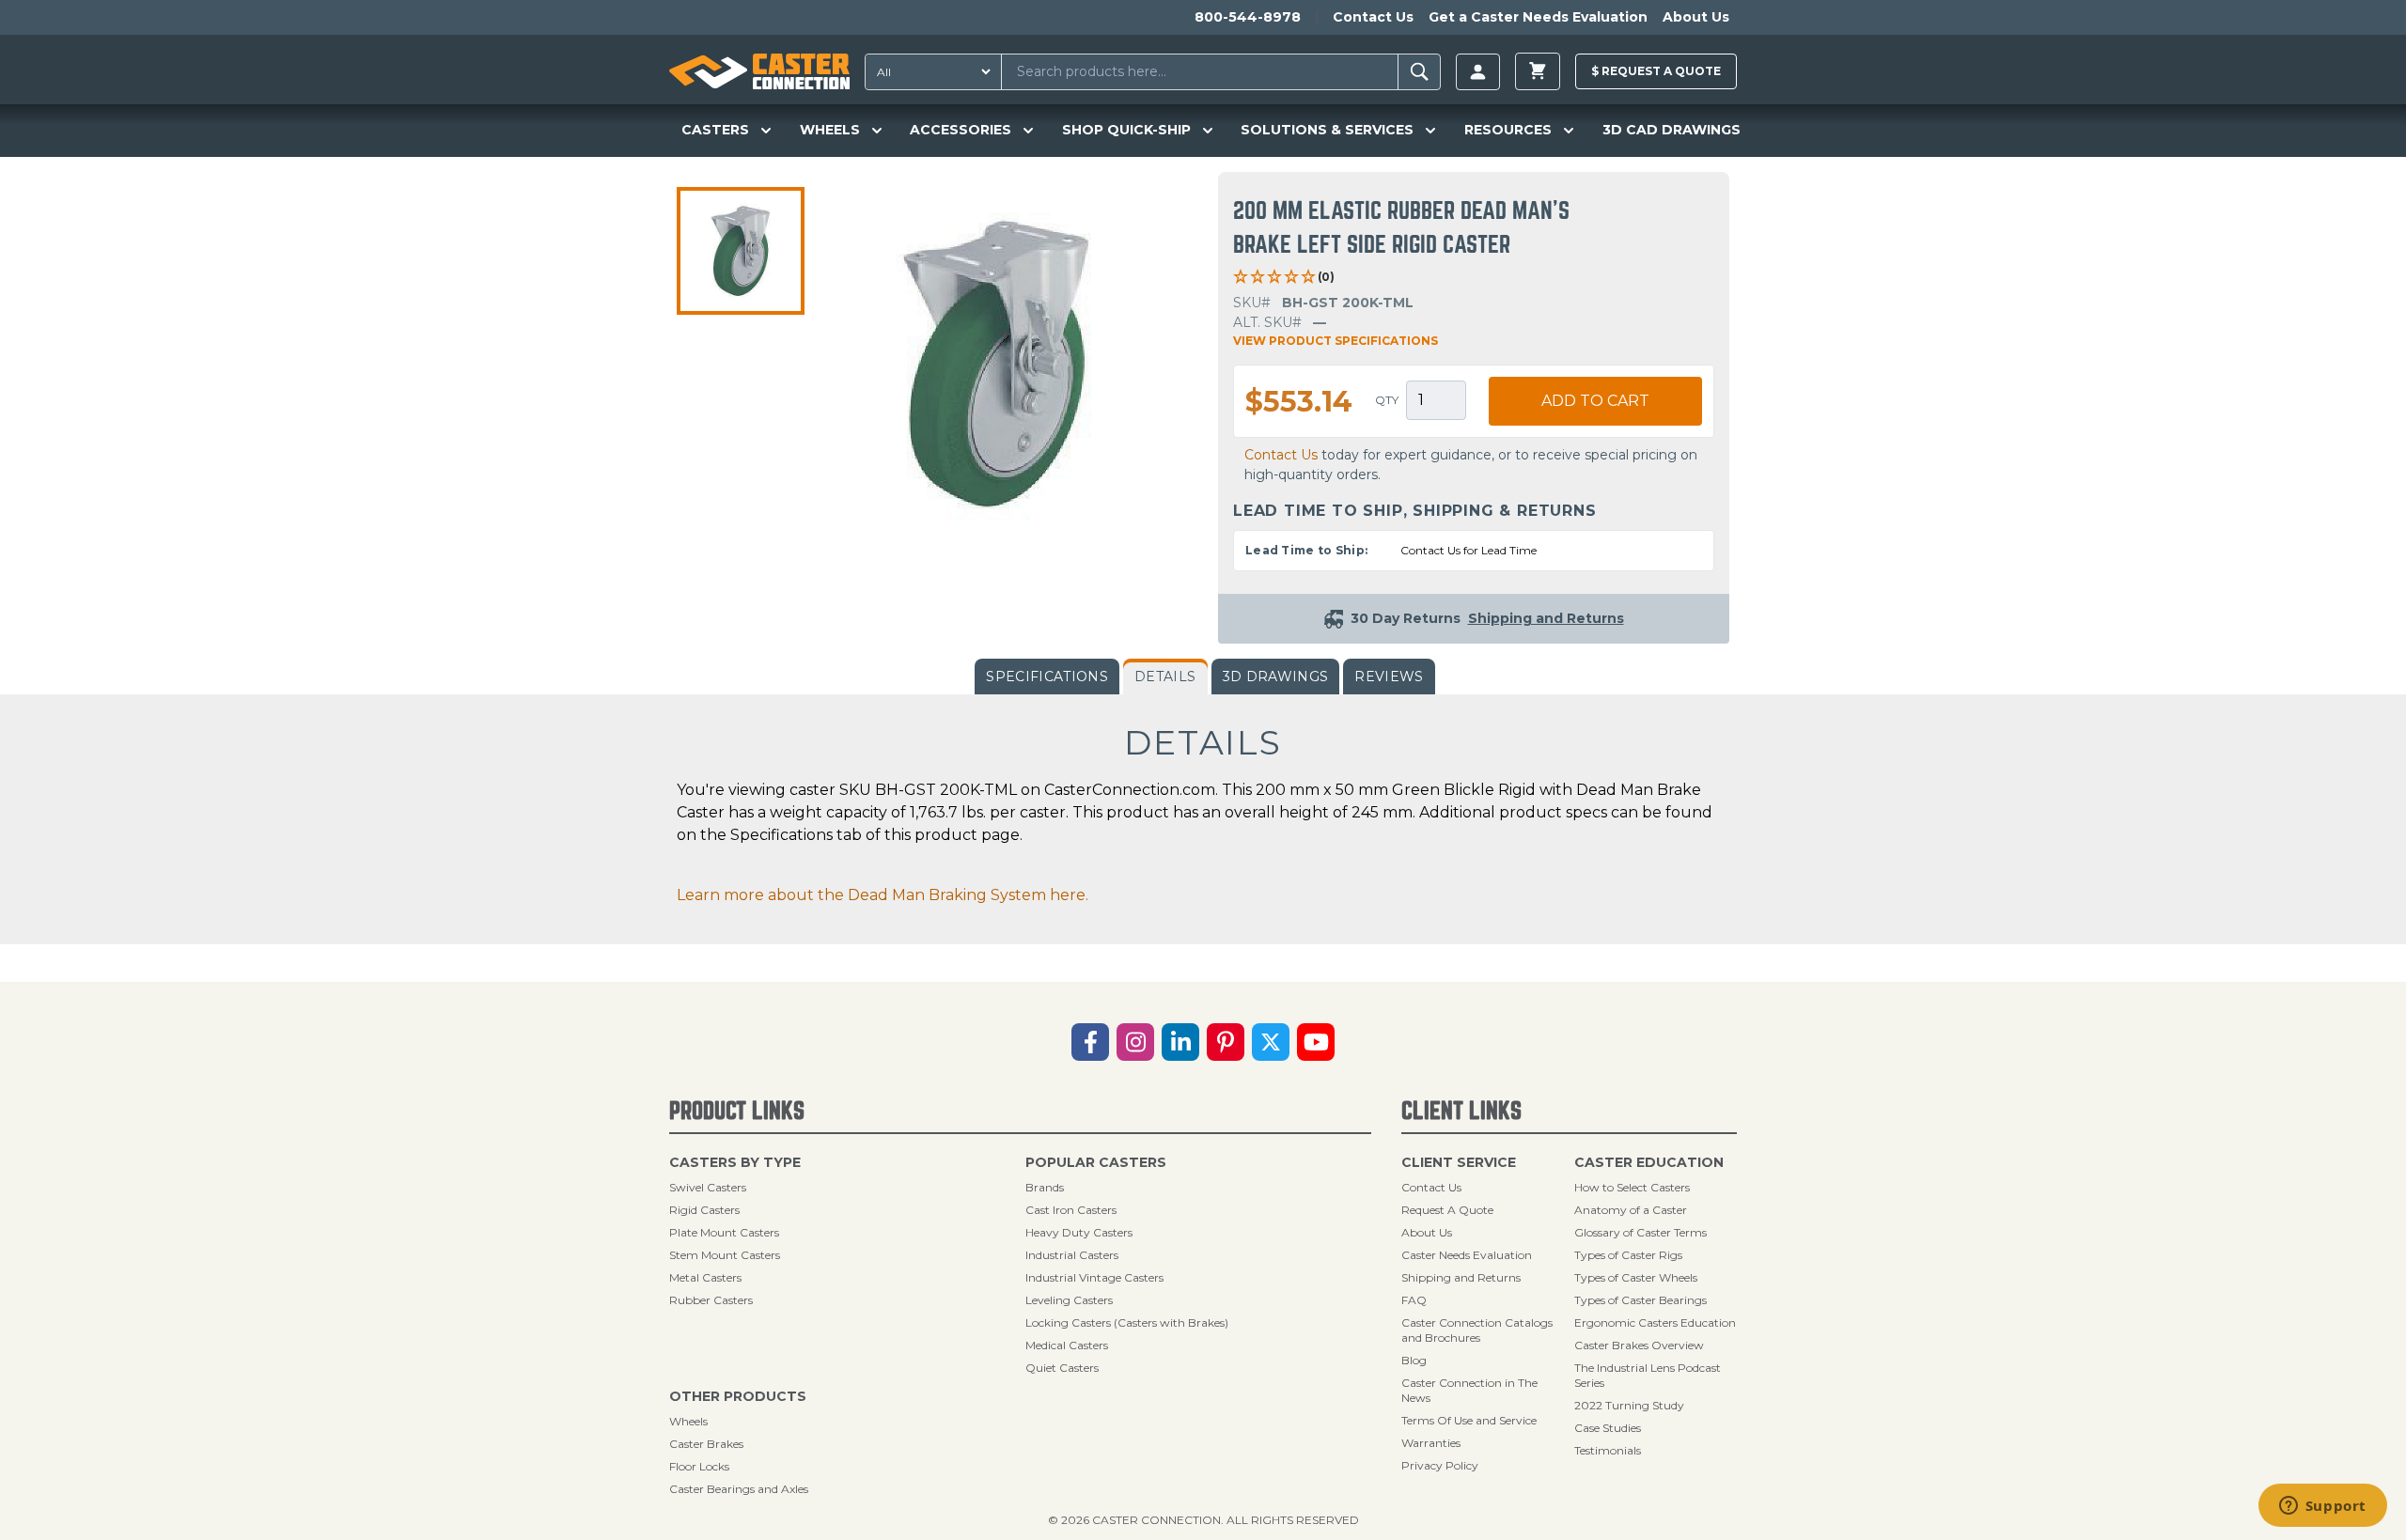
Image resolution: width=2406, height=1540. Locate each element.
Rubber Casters (711, 1300)
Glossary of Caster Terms (1640, 1232)
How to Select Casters (1632, 1187)
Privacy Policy (1440, 1465)
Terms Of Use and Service (1469, 1420)
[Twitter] (1271, 1042)
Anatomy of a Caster (1631, 1210)
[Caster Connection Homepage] (759, 71)
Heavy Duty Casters (1079, 1232)
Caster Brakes (706, 1444)
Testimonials (1608, 1450)
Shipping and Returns (1461, 1277)
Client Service (1459, 1162)
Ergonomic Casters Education (1655, 1322)
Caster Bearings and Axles (739, 1489)
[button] (741, 251)
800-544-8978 (1248, 17)
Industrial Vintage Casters (1094, 1277)
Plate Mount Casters (724, 1232)
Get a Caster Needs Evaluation (1538, 17)
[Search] (1420, 72)
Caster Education (1649, 1162)
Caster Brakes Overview (1639, 1345)
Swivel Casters (708, 1187)
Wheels (688, 1421)
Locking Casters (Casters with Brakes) (1127, 1322)
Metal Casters (705, 1277)
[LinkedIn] (1180, 1042)
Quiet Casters (1062, 1368)
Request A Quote (1447, 1210)
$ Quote (1656, 71)
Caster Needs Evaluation (1467, 1255)
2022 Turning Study (1629, 1405)
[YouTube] (1316, 1042)
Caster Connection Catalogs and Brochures (1477, 1330)
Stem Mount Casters (725, 1255)
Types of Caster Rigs (1628, 1255)
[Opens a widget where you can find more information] (2322, 1507)
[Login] (1478, 72)
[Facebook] (1090, 1042)
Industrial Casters (1072, 1255)
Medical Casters (1067, 1345)
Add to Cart (1595, 401)
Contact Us (1373, 17)
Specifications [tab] (1047, 677)
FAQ (1414, 1300)
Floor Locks (699, 1466)
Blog (1414, 1360)
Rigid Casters (704, 1210)
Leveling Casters (1069, 1300)
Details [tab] (1165, 677)
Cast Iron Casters (1071, 1210)
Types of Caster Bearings (1640, 1300)
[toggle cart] (1538, 71)
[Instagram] (1135, 1042)
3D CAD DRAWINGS (1672, 130)
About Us (1696, 17)
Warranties (1431, 1443)
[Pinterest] (1226, 1042)
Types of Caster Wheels (1636, 1277)
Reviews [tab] (1389, 677)
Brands (1045, 1187)
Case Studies (1608, 1428)
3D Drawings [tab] (1276, 677)
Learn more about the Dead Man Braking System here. (883, 895)
